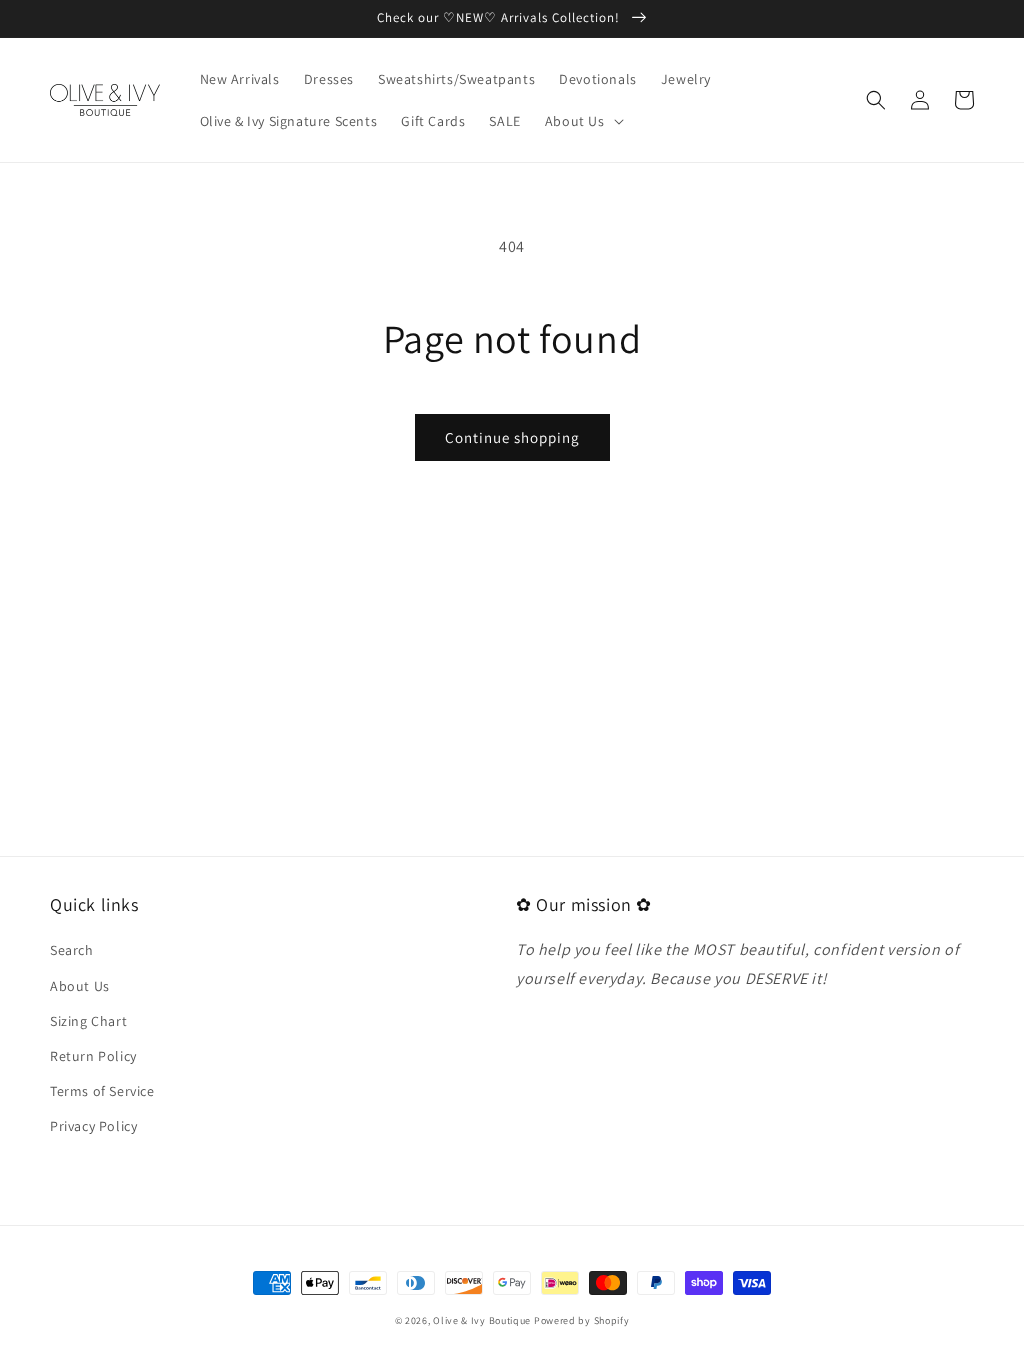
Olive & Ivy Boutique (482, 1320)
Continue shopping (512, 437)
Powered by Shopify (582, 1320)
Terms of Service (102, 1091)
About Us (80, 986)
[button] (582, 121)
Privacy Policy (93, 1126)
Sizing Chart (88, 1021)
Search (72, 950)
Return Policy (93, 1056)
